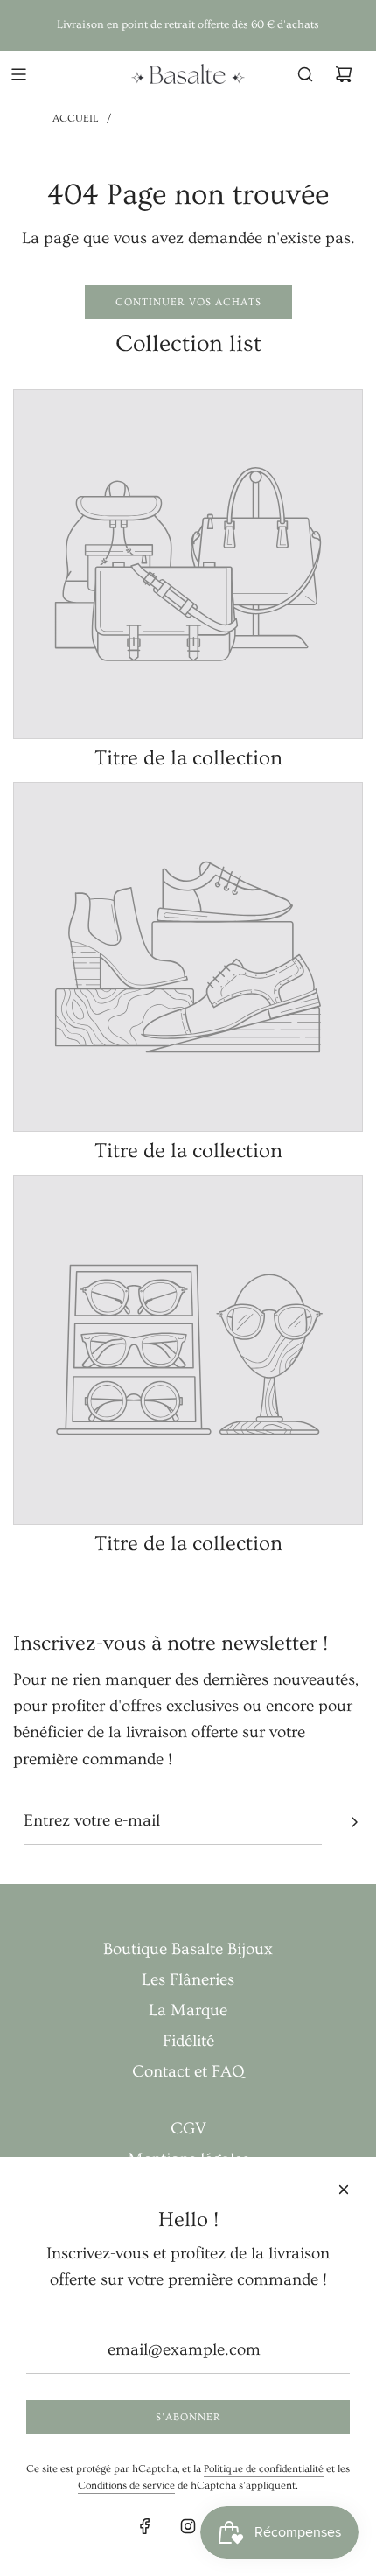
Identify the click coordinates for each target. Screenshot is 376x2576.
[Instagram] (188, 2526)
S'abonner (188, 2417)
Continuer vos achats (188, 302)
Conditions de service (126, 2485)
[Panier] (344, 74)
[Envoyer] (354, 1822)
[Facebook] (145, 2526)
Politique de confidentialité (264, 2469)
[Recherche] (305, 74)
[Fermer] (344, 2189)
